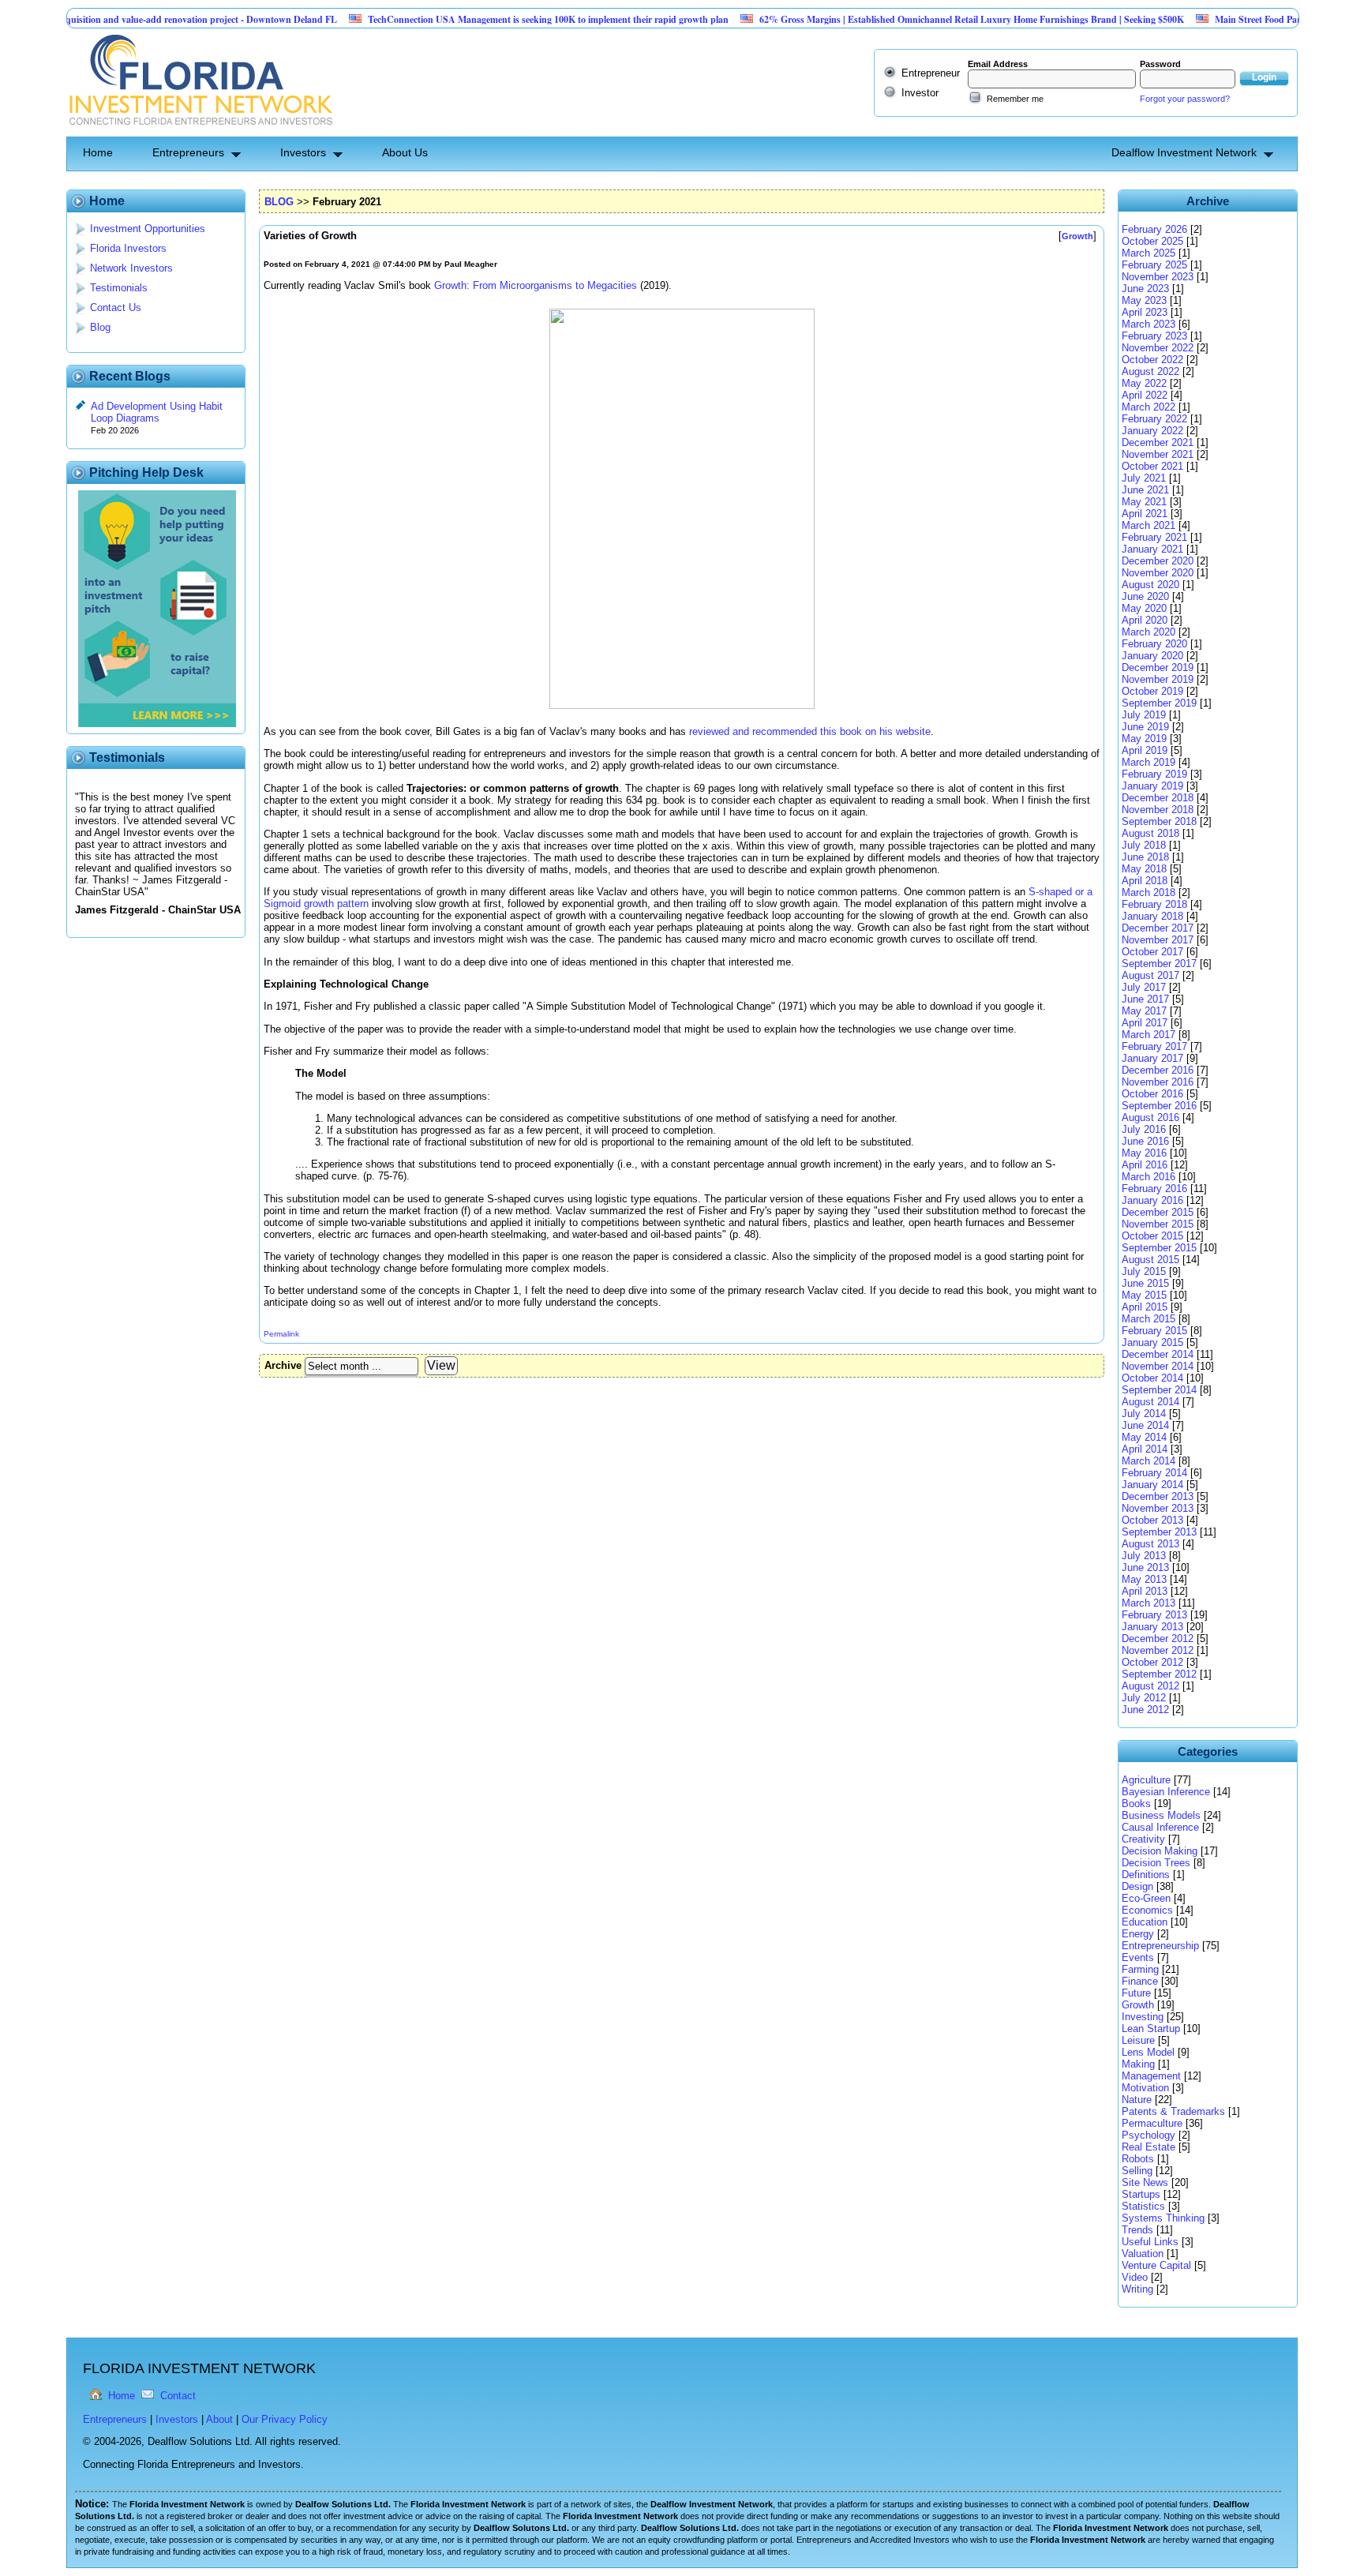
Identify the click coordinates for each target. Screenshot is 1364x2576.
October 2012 (1152, 1662)
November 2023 (1158, 277)
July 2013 (1144, 1556)
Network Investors (131, 268)
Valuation (1143, 2254)
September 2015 (1159, 1248)
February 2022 (1154, 419)
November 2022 (1158, 348)
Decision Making (1160, 1851)
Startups (1141, 2194)
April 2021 (1145, 514)
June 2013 (1145, 1567)
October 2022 (1152, 360)
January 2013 (1152, 1627)
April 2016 (1145, 1165)
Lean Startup (1151, 2029)
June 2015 (1145, 1283)
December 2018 (1158, 798)
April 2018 (1145, 881)
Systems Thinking (1163, 2218)
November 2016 (1158, 1082)
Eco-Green (1146, 1898)
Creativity (1143, 1839)
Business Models (1161, 1815)
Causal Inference (1160, 1827)
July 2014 (1144, 1414)
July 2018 (1144, 845)
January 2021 (1152, 549)
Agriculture (1146, 1780)
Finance (1140, 1981)
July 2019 (1144, 715)
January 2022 (1152, 431)
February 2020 (1154, 644)
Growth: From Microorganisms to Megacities (536, 285)
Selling (1137, 2171)
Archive (283, 1365)
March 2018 (1149, 892)
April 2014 (1145, 1449)
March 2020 (1149, 632)
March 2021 (1149, 525)
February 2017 (1154, 1046)
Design (1137, 1886)
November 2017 (1158, 940)
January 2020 (1152, 656)
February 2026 (1154, 229)
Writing (1137, 2289)
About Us (405, 152)
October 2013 (1152, 1520)
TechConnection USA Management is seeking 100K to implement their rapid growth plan (496, 19)
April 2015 (1145, 1307)
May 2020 (1144, 608)
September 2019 (1159, 703)
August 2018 (1150, 833)
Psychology (1149, 2135)
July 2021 (1144, 478)
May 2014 (1144, 1437)
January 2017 (1152, 1058)
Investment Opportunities (148, 229)
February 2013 (1154, 1615)
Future (1136, 1993)
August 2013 (1150, 1544)
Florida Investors (128, 248)
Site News (1145, 2182)
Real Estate (1149, 2147)
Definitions (1146, 1875)
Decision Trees (1156, 1863)
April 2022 (1145, 395)
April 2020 (1145, 620)
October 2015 (1152, 1236)
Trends (1137, 2230)
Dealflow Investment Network (1184, 152)
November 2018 (1158, 810)
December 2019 (1158, 667)
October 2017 (1152, 952)
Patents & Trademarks (1173, 2111)
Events (1138, 1957)
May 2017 (1144, 1011)
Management (1151, 2076)
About (219, 2419)
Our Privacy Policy (285, 2419)
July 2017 (1144, 987)
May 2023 (1144, 300)
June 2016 (1145, 1141)
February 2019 (1154, 774)
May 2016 (1144, 1153)
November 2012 (1158, 1650)
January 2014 (1152, 1485)
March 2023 (1149, 324)
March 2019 (1149, 762)
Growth (1138, 2005)
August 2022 (1150, 371)
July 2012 (1144, 1698)
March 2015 (1149, 1319)
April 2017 (1145, 1023)
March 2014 (1149, 1461)
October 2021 (1152, 466)
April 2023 (1145, 312)
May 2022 (1144, 383)
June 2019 (1145, 727)
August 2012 (1150, 1686)
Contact (178, 2396)
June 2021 (1145, 490)
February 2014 (1154, 1473)
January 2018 (1152, 916)
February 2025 (1154, 265)
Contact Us (116, 307)
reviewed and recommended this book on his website (810, 731)
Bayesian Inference (1166, 1792)
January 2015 (1152, 1342)
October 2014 (1152, 1378)
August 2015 (1150, 1260)
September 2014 (1159, 1390)
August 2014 (1150, 1402)
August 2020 (1150, 585)
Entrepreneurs (188, 152)
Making (1138, 2064)
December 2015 (1158, 1212)
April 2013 (1145, 1591)
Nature (1137, 2100)
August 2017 (1150, 975)
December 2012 (1158, 1639)
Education (1145, 1922)
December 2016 (1158, 1070)
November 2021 (1158, 454)
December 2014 (1158, 1354)
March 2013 (1149, 1603)
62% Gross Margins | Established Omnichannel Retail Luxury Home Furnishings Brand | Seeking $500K (920, 19)
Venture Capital (1156, 2265)
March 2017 (1149, 1035)
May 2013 (1144, 1579)
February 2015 (1154, 1331)
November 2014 (1158, 1366)
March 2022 (1149, 407)
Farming (1140, 1969)
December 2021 (1158, 442)
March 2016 (1149, 1177)
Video (1135, 2277)
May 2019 (1144, 739)
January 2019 (1152, 786)
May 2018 (1144, 869)
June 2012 (1145, 1710)
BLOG (279, 202)
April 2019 (1145, 750)
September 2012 (1159, 1674)
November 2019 (1158, 679)
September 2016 (1159, 1106)
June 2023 (1145, 289)
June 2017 (1145, 999)
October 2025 (1152, 241)
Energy (1138, 1934)
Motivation (1145, 2088)
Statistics (1143, 2206)
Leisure (1138, 2040)
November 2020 (1158, 573)
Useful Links (1150, 2242)
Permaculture (1152, 2123)
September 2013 (1159, 1532)
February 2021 (1154, 537)
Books (1136, 1804)
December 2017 (1158, 928)
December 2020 (1158, 561)
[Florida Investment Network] (199, 131)
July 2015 (1144, 1271)
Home (98, 152)
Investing (1143, 2017)
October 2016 (1152, 1094)
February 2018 (1154, 904)
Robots (1138, 2159)
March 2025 (1149, 253)
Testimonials (119, 288)
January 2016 (1152, 1200)
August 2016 (1150, 1117)
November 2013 (1158, 1508)
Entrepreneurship (1160, 1946)
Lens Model (1148, 2052)
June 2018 (1145, 857)
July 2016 (1144, 1129)
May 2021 (1144, 502)
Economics (1147, 1910)
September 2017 (1159, 964)
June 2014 (1145, 1425)
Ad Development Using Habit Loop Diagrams (157, 412)
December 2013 (1158, 1496)
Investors (303, 152)
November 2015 (1158, 1224)
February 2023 (1154, 336)
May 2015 (1144, 1295)
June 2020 (1145, 596)
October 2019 (1152, 691)
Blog (100, 327)
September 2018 (1159, 821)
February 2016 (1154, 1189)
